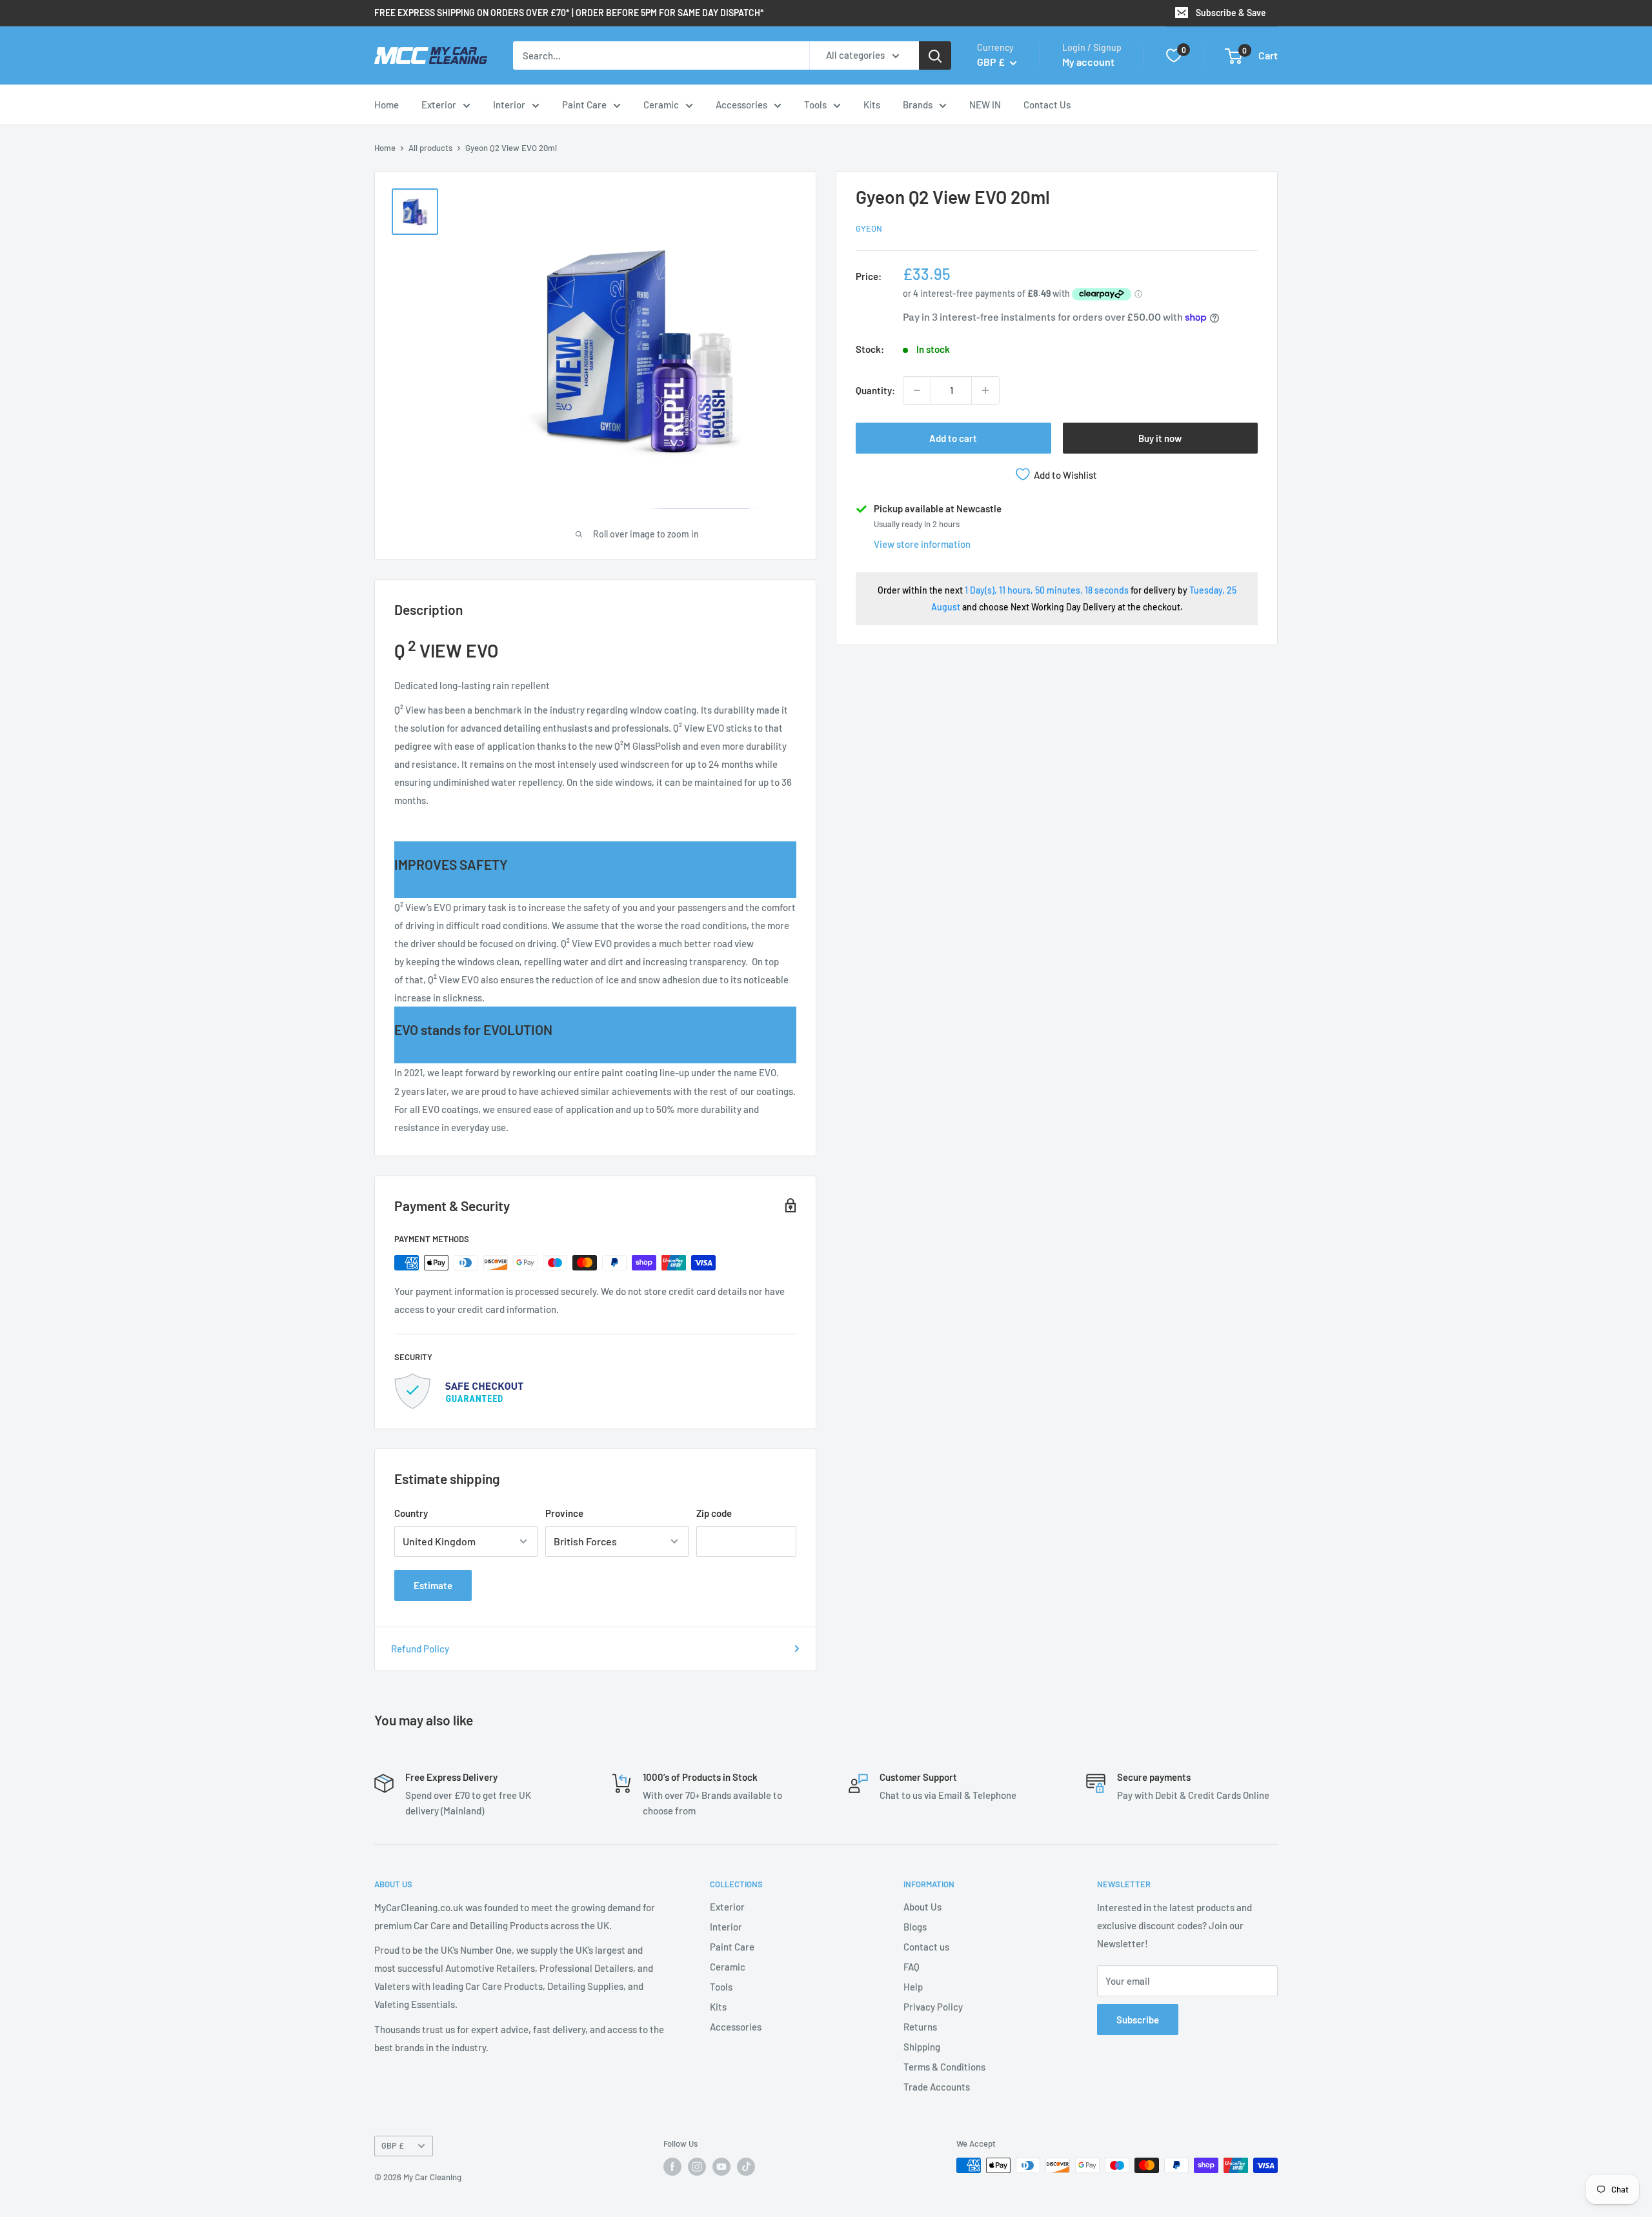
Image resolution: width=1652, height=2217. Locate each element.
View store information (922, 544)
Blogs (915, 1927)
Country (411, 1513)
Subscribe (1138, 2020)
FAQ (912, 1967)
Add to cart (953, 438)
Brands (918, 105)
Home (387, 105)
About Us (922, 1907)
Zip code (714, 1513)
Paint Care (584, 105)
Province (564, 1513)
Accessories (741, 105)
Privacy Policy (933, 2007)
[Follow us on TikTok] (746, 2167)
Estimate (433, 1585)
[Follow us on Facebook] (672, 2167)
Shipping (922, 2047)
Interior (509, 105)
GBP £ (393, 2145)
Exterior (439, 105)
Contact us (926, 1947)
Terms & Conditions (944, 2067)
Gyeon (869, 228)
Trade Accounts (937, 2087)
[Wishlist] (1174, 55)
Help (913, 1987)
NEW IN (985, 105)
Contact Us (1047, 105)
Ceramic (661, 105)
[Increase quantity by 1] (985, 390)
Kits (872, 105)
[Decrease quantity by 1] (917, 390)
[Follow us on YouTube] (721, 2167)
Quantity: (875, 390)
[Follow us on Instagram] (697, 2167)
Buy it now (1160, 438)
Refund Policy (420, 1649)
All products (430, 148)
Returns (920, 2027)
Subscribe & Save (1231, 13)
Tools (815, 105)
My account (1088, 62)
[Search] (935, 55)
